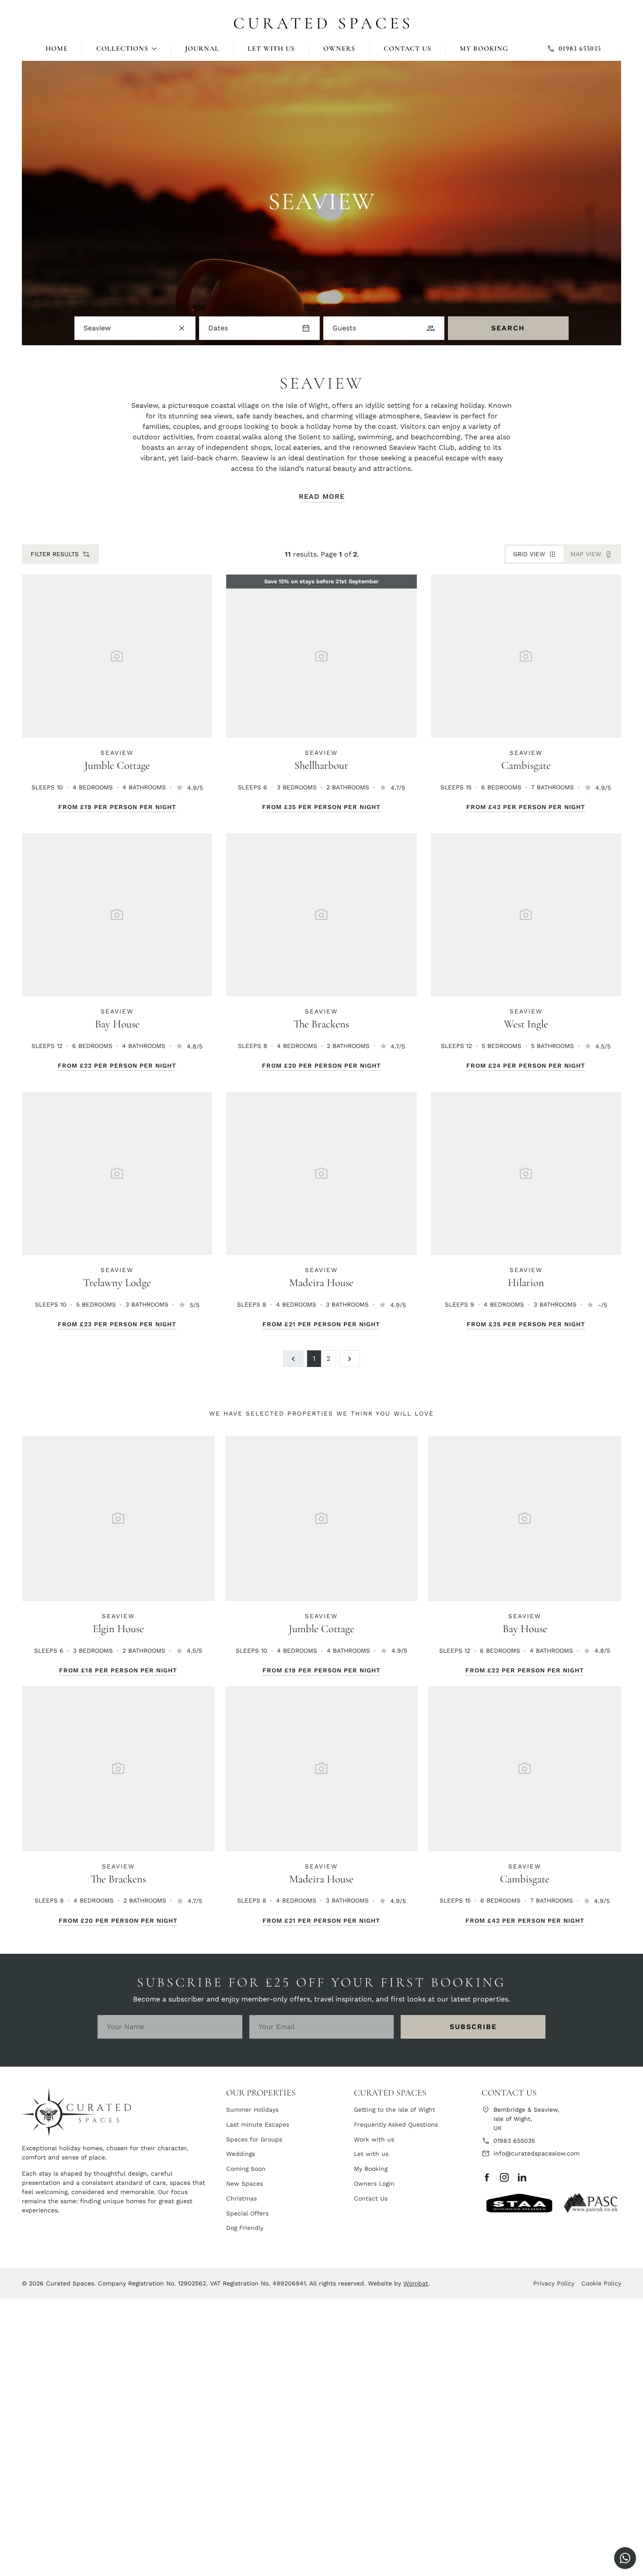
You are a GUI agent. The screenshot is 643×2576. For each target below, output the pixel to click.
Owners (339, 49)
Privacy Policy (554, 2283)
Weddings (241, 2154)
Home (57, 49)
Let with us (271, 49)
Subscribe (473, 2027)
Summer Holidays (252, 2110)
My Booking (484, 49)
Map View (586, 554)
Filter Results (55, 554)
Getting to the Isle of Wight (395, 2110)
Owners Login (374, 2183)
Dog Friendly (245, 2228)
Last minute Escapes (258, 2124)
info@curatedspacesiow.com (536, 2153)
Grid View (529, 554)
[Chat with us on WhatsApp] (625, 2558)
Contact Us (407, 49)
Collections (122, 49)
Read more (322, 496)
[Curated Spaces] (322, 20)
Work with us (374, 2139)
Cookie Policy (601, 2283)
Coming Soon (246, 2169)
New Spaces (245, 2183)
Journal (202, 49)
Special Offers (247, 2213)
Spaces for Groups (254, 2139)
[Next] (350, 1359)
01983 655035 (514, 2141)
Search (508, 328)
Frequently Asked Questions (396, 2124)
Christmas (241, 2198)
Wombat (416, 2283)
